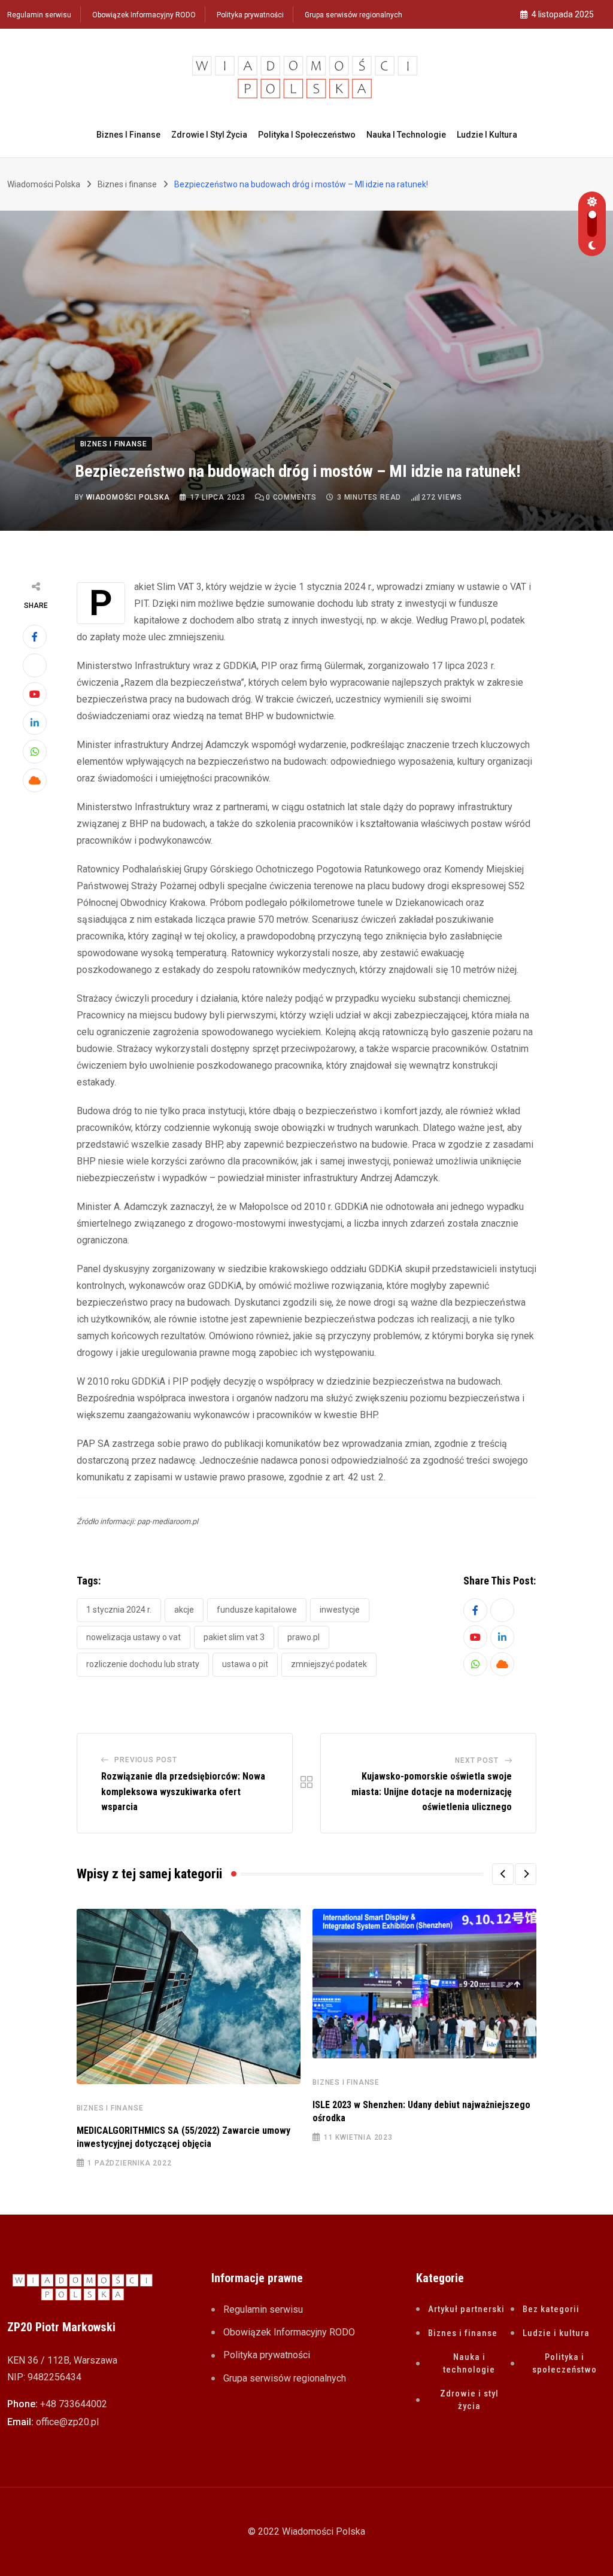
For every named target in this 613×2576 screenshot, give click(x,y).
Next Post (477, 1760)
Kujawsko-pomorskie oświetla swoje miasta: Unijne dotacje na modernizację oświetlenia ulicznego (432, 1792)
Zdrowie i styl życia (209, 135)
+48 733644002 (74, 2404)
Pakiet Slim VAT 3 (234, 1637)
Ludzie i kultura (487, 135)
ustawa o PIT (245, 1664)
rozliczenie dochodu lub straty (143, 1664)
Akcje (184, 1610)
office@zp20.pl (67, 2422)
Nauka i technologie (406, 135)
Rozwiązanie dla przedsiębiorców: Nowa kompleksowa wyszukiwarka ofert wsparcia (183, 1792)
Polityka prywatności (250, 15)
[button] (503, 1874)
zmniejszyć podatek (329, 1664)
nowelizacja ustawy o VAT (133, 1637)
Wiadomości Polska (128, 497)
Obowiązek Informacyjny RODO (144, 15)
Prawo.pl (304, 1637)
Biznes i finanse (128, 135)
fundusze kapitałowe (257, 1610)
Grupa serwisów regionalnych (353, 15)
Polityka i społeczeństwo (307, 135)
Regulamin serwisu (39, 15)
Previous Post (145, 1760)
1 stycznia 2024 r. (119, 1610)
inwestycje (340, 1610)
